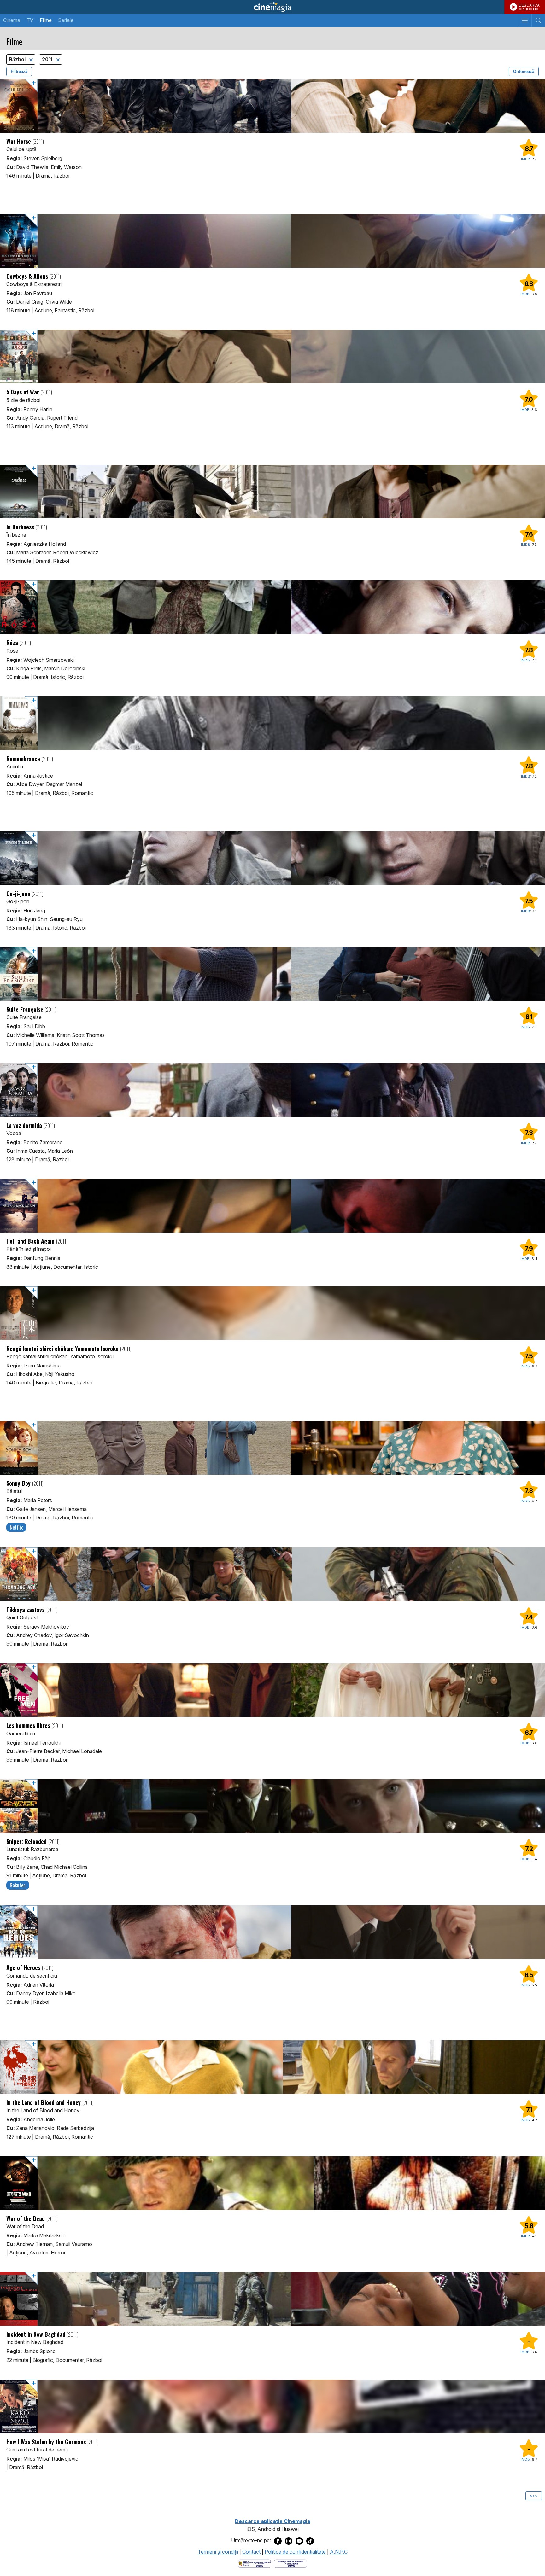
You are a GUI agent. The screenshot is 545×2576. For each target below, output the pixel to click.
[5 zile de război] (272, 357)
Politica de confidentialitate (295, 2552)
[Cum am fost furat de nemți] (272, 2406)
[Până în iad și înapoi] (272, 1206)
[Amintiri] (272, 723)
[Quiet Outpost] (272, 1574)
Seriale (66, 20)
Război (18, 59)
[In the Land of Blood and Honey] (272, 2067)
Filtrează (19, 71)
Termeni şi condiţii (218, 2552)
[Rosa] (272, 607)
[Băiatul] (272, 1448)
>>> (534, 2496)
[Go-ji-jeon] (272, 858)
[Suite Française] (272, 974)
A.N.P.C (339, 2552)
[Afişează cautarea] (538, 20)
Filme (46, 20)
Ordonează (524, 71)
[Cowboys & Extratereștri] (272, 241)
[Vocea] (272, 1090)
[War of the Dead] (272, 2183)
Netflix (16, 1527)
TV (30, 20)
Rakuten (18, 1885)
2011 (48, 59)
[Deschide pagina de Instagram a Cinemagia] (289, 2541)
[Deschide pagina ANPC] (255, 2563)
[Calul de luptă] (272, 106)
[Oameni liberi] (272, 1690)
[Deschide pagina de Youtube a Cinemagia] (299, 2541)
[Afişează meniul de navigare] (525, 20)
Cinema (12, 20)
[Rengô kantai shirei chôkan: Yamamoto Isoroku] (272, 1313)
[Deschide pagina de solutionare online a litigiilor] (290, 2563)
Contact (251, 2552)
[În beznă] (272, 492)
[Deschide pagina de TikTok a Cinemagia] (310, 2541)
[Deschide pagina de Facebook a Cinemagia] (278, 2541)
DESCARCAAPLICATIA (529, 7)
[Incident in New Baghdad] (272, 2299)
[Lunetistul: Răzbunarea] (272, 1806)
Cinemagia (272, 7)
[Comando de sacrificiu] (272, 1932)
